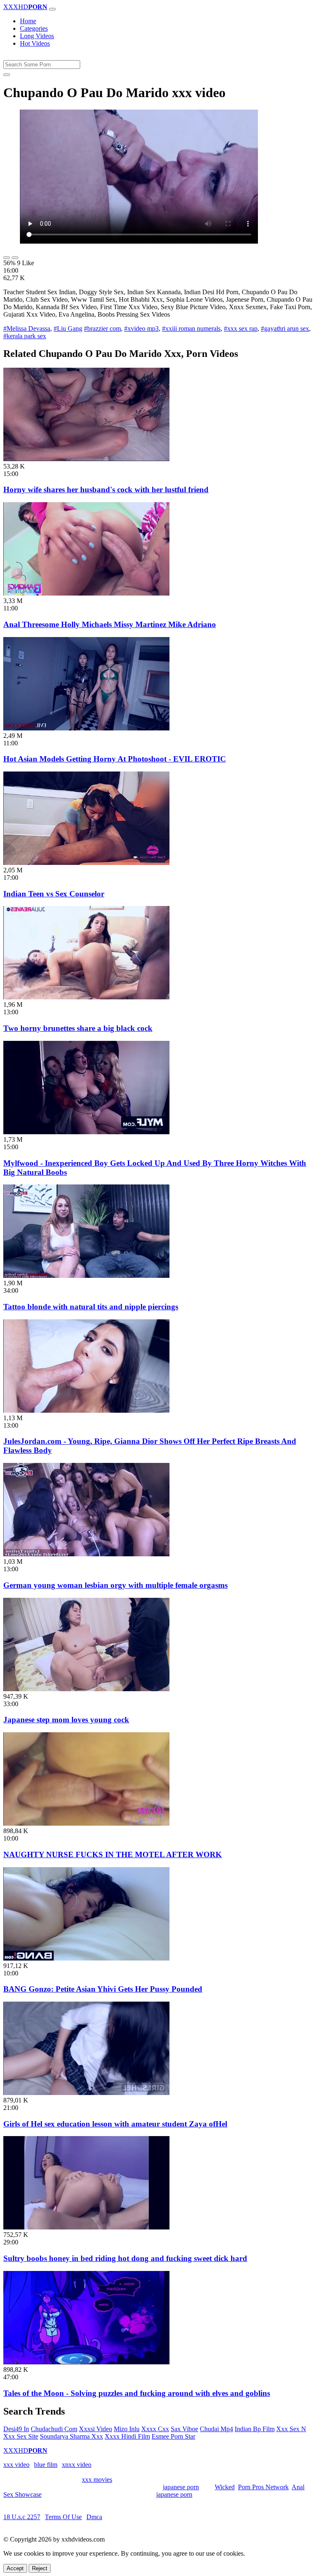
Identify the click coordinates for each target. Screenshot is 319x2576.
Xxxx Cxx (155, 2429)
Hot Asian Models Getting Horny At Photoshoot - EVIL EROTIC (115, 759)
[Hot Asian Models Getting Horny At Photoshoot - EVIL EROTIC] (86, 728)
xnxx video (77, 2465)
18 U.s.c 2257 (22, 2517)
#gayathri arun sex (285, 328)
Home (28, 21)
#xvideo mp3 (141, 328)
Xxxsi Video (96, 2429)
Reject (40, 2568)
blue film (46, 2465)
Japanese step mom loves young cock (66, 1720)
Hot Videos (35, 43)
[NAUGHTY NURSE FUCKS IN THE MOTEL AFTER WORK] (86, 1823)
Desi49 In (16, 2429)
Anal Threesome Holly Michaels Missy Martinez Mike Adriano (110, 624)
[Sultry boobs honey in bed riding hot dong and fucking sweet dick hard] (86, 2227)
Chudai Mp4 (216, 2429)
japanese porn (181, 2487)
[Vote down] (15, 258)
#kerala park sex (25, 336)
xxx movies (97, 2480)
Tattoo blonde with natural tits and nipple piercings (91, 1307)
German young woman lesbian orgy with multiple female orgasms (115, 1585)
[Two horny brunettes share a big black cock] (86, 997)
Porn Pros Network (263, 2487)
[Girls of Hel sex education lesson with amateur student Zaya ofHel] (86, 2093)
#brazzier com (102, 328)
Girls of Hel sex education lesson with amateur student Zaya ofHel (115, 2124)
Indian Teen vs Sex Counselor (54, 894)
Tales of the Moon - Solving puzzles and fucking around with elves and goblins (137, 2393)
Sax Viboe (184, 2429)
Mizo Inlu (127, 2429)
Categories (34, 28)
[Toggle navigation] (52, 9)
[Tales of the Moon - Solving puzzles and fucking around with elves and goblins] (86, 2362)
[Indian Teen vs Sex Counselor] (86, 863)
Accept (15, 2568)
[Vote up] (7, 258)
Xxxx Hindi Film (127, 2436)
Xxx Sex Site (21, 2436)
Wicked (225, 2487)
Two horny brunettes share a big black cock (78, 1028)
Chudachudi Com (54, 2429)
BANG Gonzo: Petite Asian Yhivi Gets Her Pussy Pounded (103, 1989)
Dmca (94, 2517)
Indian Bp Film (255, 2429)
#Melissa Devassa (27, 328)
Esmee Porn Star (173, 2436)
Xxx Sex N (291, 2429)
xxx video (16, 2465)
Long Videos (37, 36)
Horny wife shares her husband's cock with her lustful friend (106, 490)
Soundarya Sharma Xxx (71, 2436)
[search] (7, 75)
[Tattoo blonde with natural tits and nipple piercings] (86, 1276)
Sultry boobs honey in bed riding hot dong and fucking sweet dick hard (125, 2258)
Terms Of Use (63, 2517)
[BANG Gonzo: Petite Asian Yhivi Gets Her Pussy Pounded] (86, 1958)
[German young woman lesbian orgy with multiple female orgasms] (86, 1554)
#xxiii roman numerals (191, 328)
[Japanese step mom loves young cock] (86, 1689)
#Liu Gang (68, 328)
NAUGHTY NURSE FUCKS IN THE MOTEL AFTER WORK (113, 1854)
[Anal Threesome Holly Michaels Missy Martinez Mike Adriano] (86, 593)
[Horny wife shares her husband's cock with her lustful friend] (86, 459)
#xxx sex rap (241, 328)
